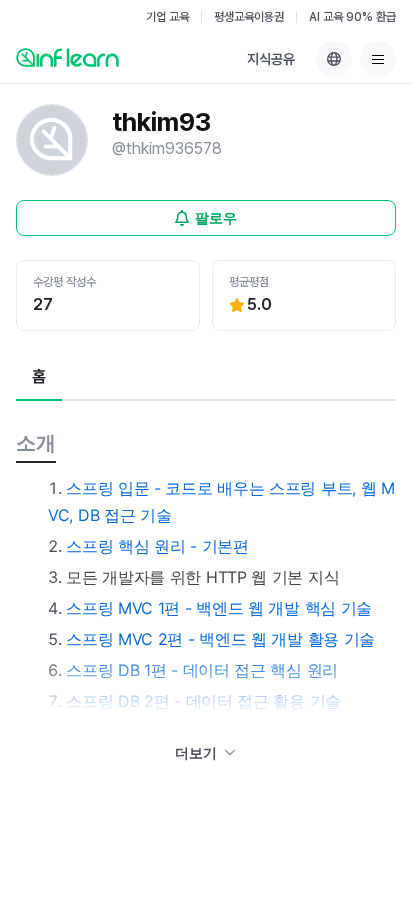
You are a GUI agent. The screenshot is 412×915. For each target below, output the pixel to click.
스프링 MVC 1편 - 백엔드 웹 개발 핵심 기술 (219, 608)
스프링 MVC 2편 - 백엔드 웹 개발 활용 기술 (220, 639)
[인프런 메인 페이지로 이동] (67, 57)
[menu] (378, 59)
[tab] (39, 378)
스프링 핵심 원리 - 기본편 (157, 546)
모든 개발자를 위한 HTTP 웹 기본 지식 (202, 577)
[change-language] (334, 59)
